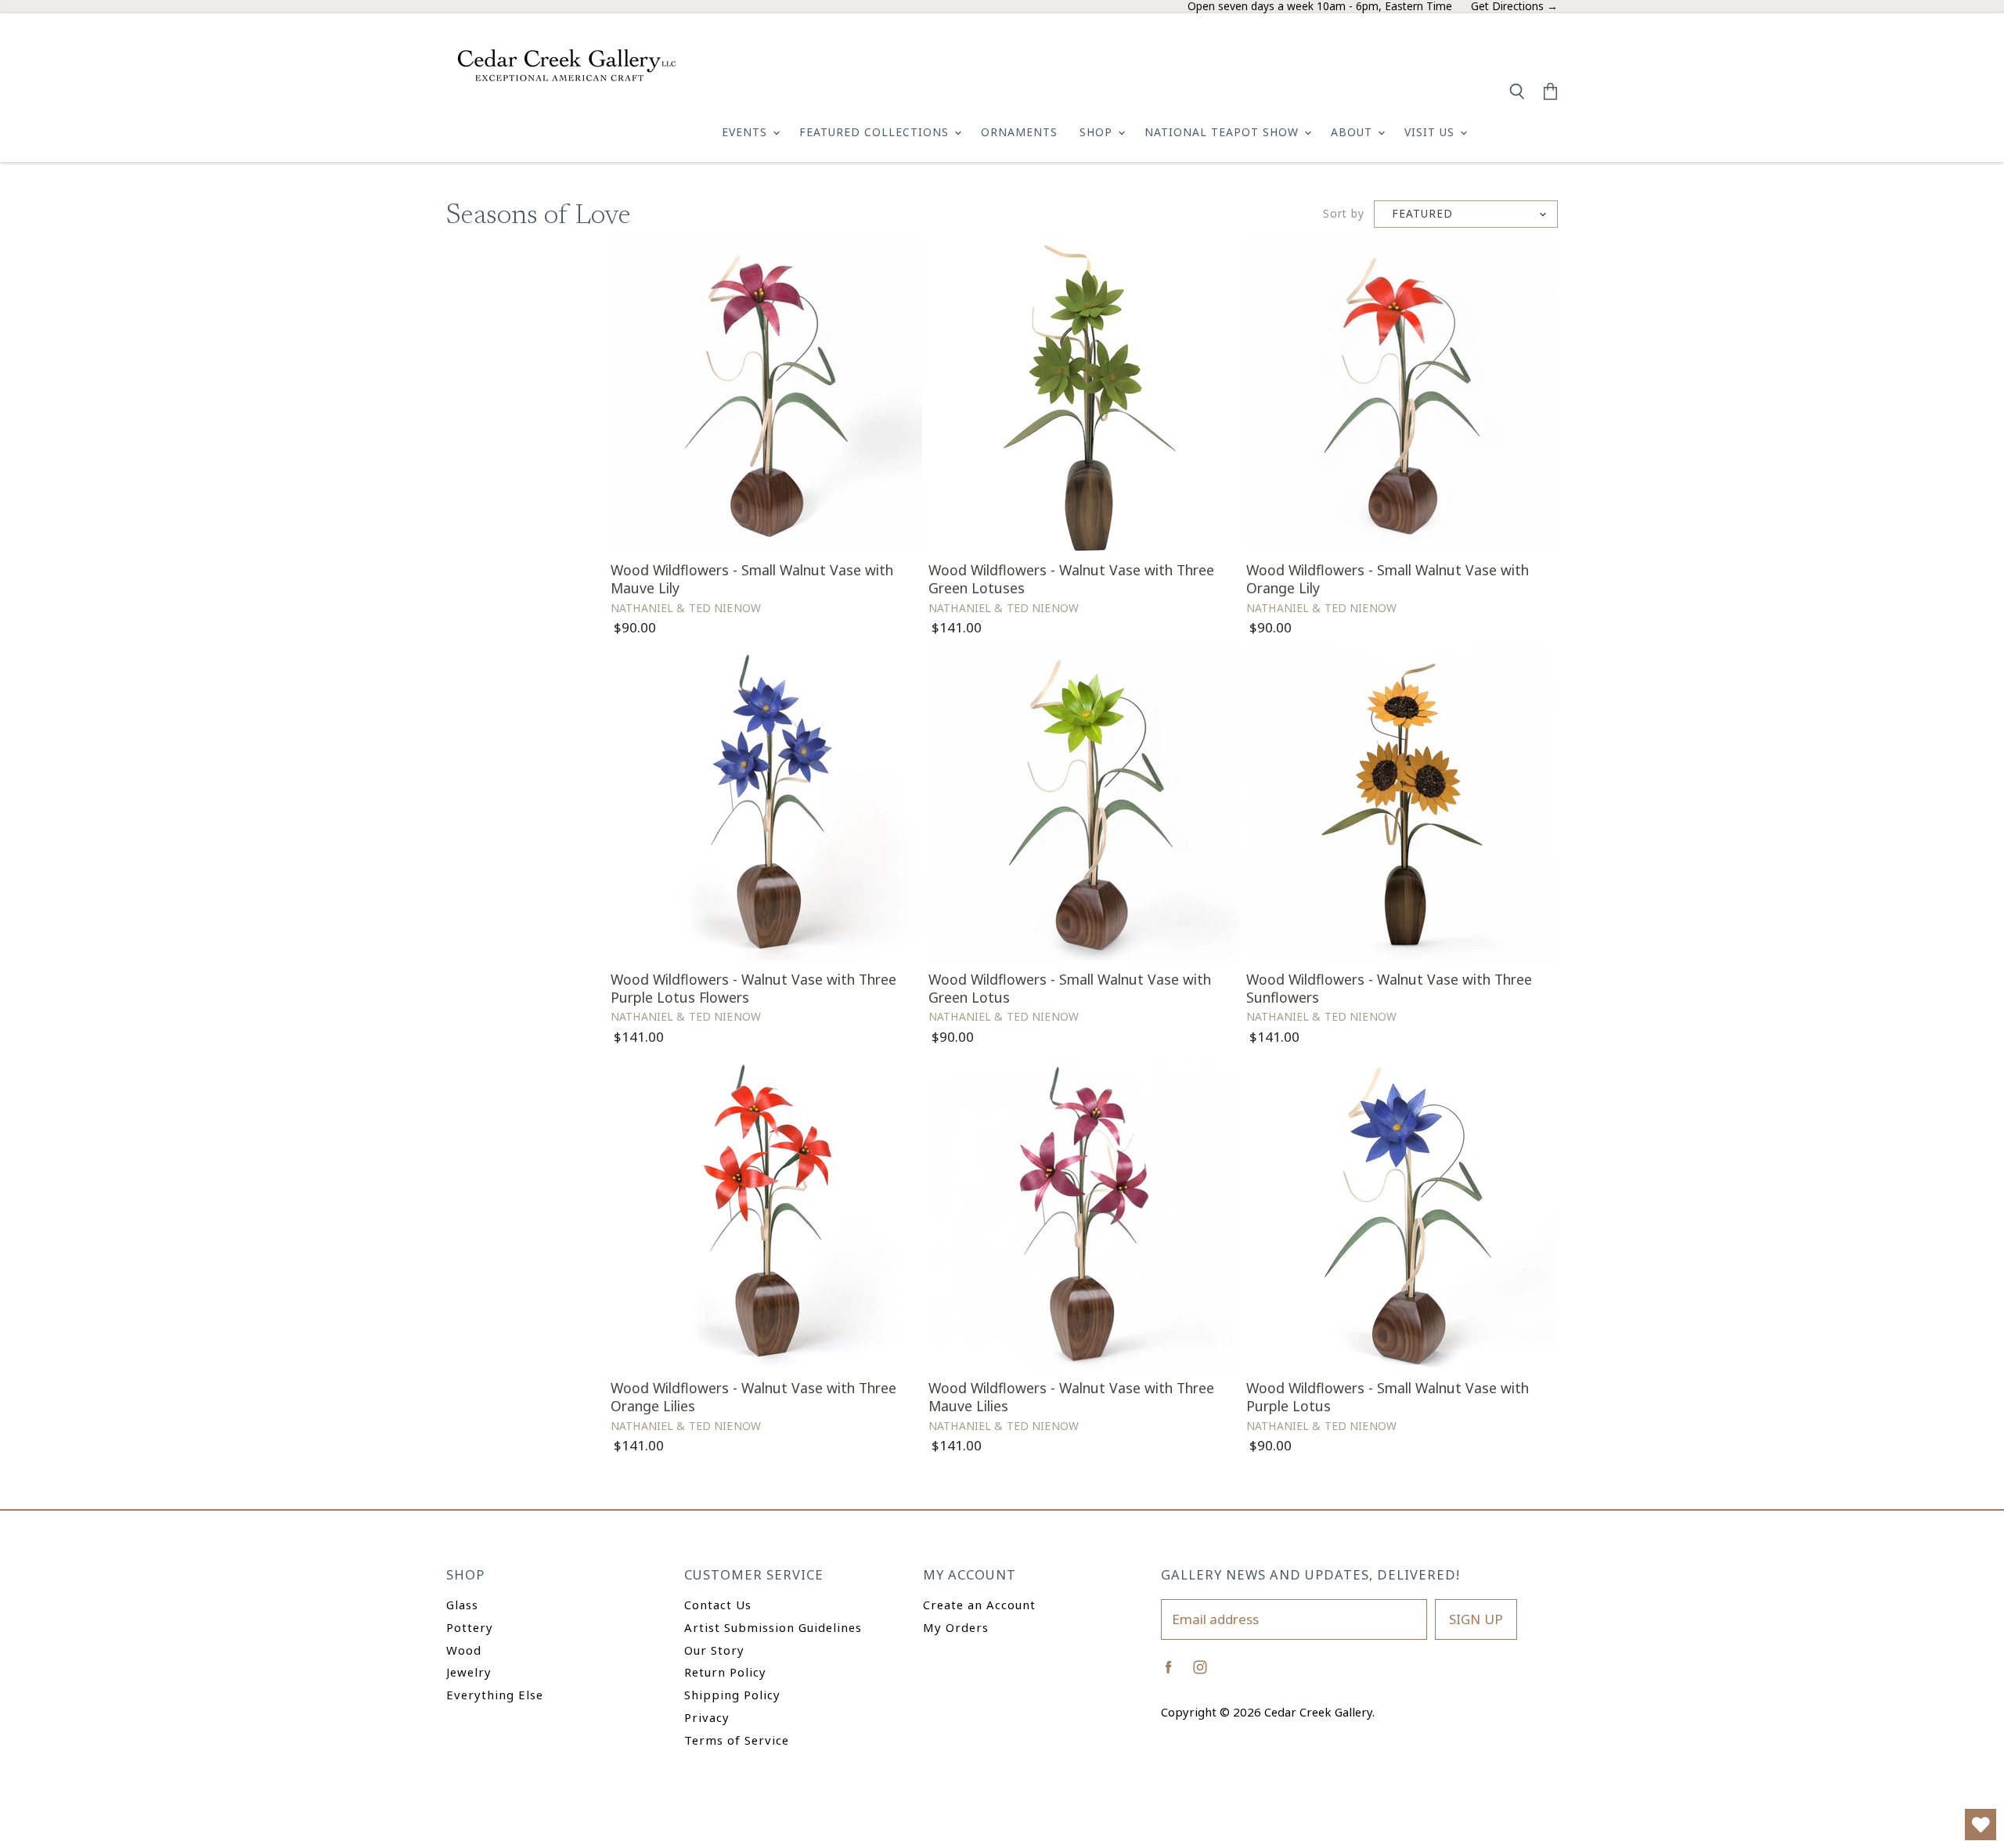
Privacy (707, 1717)
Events (746, 132)
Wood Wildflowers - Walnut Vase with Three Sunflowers (1389, 988)
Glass (462, 1605)
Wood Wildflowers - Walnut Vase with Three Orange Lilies (753, 1397)
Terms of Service (737, 1740)
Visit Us (1431, 132)
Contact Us (718, 1605)
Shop (1098, 132)
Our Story (714, 1650)
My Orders (956, 1627)
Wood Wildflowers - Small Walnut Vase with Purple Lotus (1388, 1397)
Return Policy (725, 1672)
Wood (464, 1650)
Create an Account (979, 1605)
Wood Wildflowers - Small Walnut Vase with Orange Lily (1388, 579)
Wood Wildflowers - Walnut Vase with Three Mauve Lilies (1071, 1397)
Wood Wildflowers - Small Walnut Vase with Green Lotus (1070, 988)
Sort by (1344, 214)
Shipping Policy (732, 1695)
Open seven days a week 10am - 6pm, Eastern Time (1320, 7)
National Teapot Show (1224, 132)
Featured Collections (876, 132)
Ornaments (1019, 132)
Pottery (470, 1627)
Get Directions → (1514, 7)
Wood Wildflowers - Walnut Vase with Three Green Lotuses (1071, 579)
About (1353, 132)
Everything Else (495, 1695)
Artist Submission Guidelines (773, 1627)
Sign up (1476, 1619)
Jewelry (469, 1672)
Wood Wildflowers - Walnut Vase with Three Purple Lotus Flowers (753, 988)
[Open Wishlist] (1981, 1825)
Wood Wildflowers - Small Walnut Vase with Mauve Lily (752, 579)
